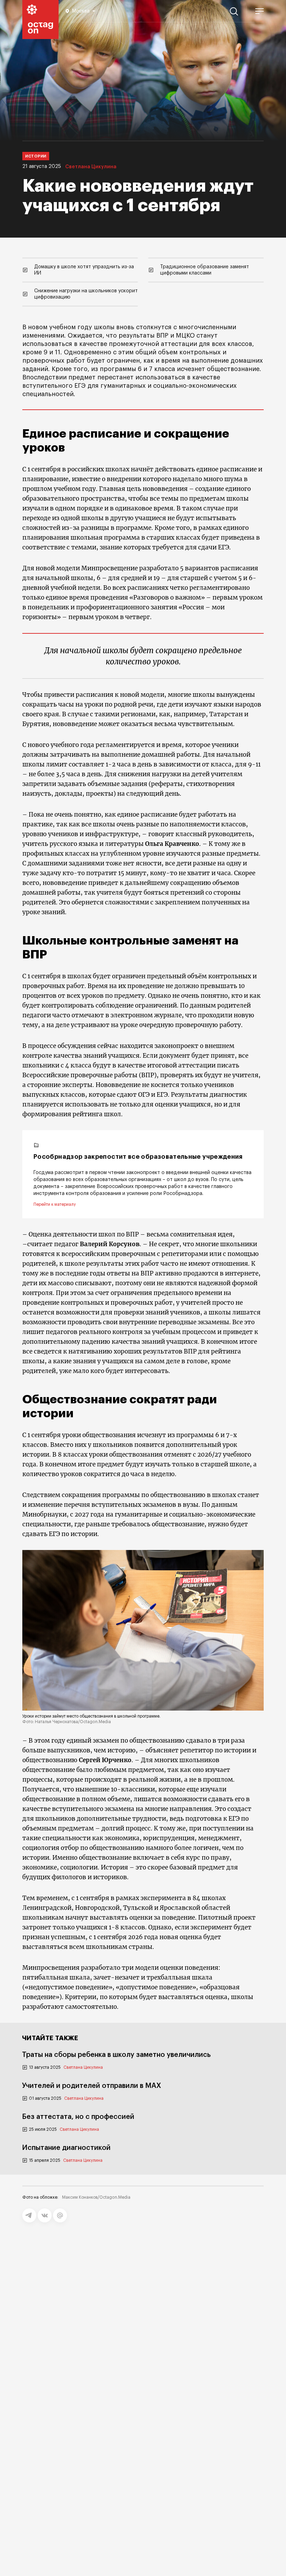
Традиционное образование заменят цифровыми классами (205, 270)
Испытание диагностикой (66, 2148)
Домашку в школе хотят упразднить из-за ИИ (84, 270)
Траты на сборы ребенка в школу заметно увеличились (116, 2055)
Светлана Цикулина (91, 167)
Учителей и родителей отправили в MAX (92, 2086)
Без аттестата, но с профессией (78, 2117)
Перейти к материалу (55, 1204)
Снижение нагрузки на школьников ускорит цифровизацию (86, 294)
